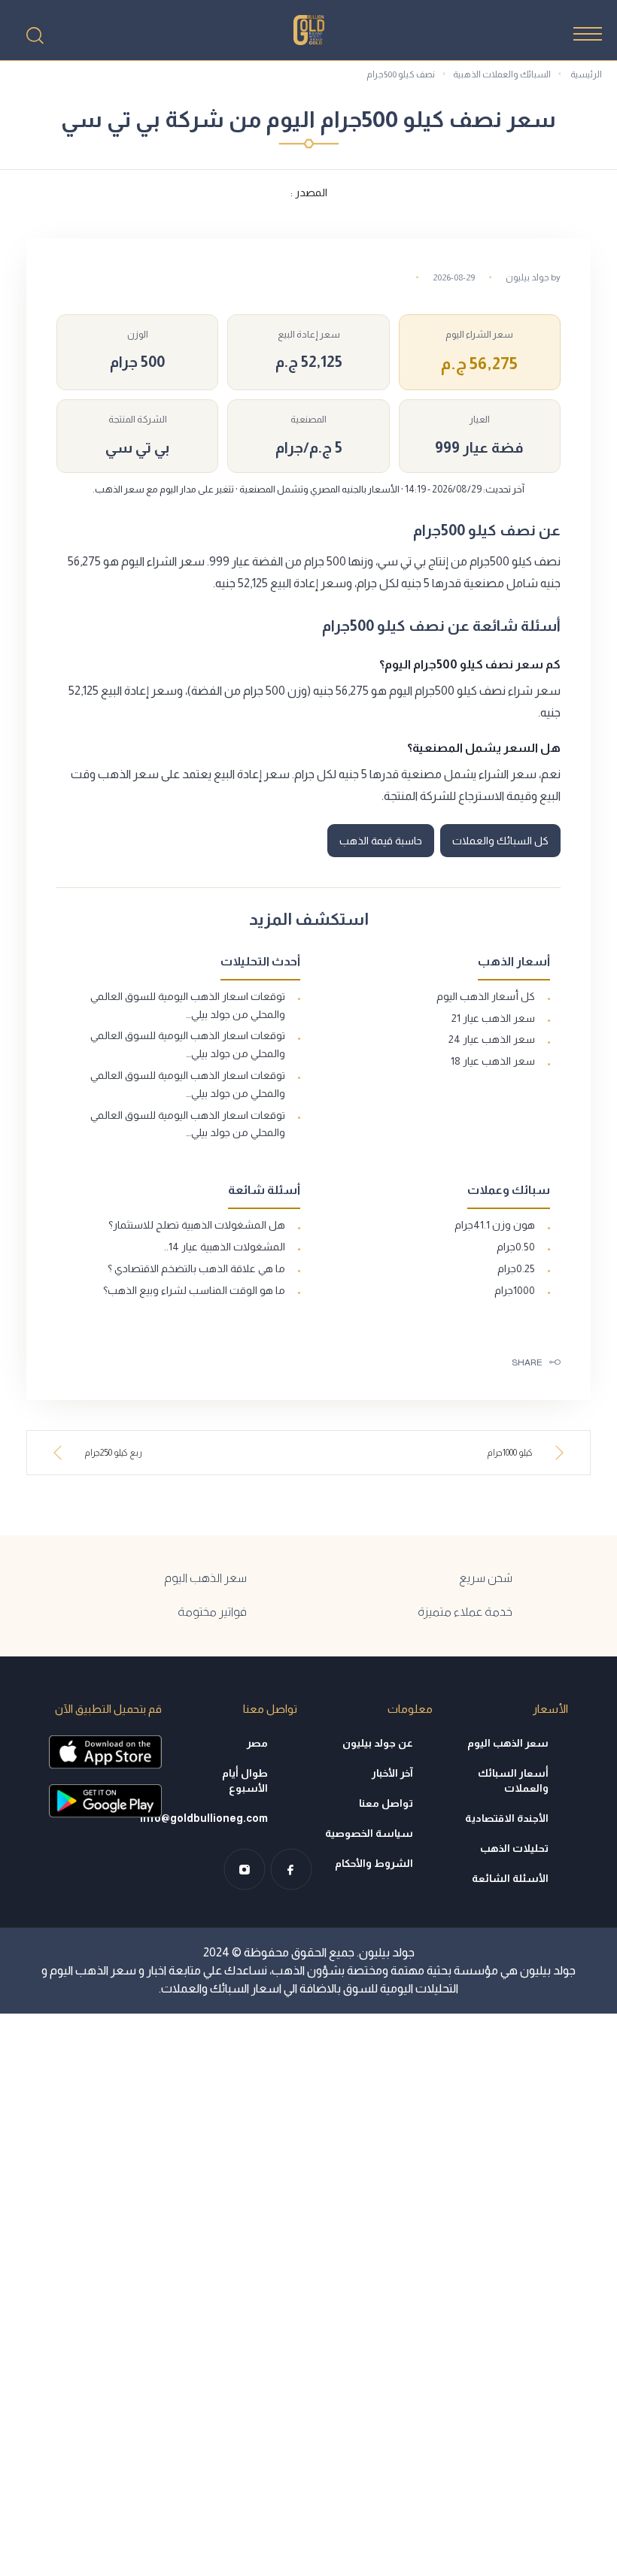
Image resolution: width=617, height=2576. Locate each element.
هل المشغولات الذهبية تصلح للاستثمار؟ (197, 1225)
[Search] (35, 35)
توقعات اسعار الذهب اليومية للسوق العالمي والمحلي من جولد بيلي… (188, 1005)
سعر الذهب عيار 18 (493, 1061)
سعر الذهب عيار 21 (493, 1018)
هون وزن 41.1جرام (495, 1225)
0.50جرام (516, 1247)
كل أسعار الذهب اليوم (486, 996)
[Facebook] (291, 1869)
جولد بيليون (527, 277)
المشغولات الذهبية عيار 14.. (225, 1247)
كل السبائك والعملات (500, 841)
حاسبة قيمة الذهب (381, 841)
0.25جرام (516, 1268)
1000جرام (515, 1290)
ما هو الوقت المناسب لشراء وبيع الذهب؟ (194, 1290)
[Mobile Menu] (588, 34)
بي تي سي (137, 447)
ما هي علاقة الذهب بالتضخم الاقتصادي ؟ (196, 1268)
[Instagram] (245, 1869)
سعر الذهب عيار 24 (492, 1039)
